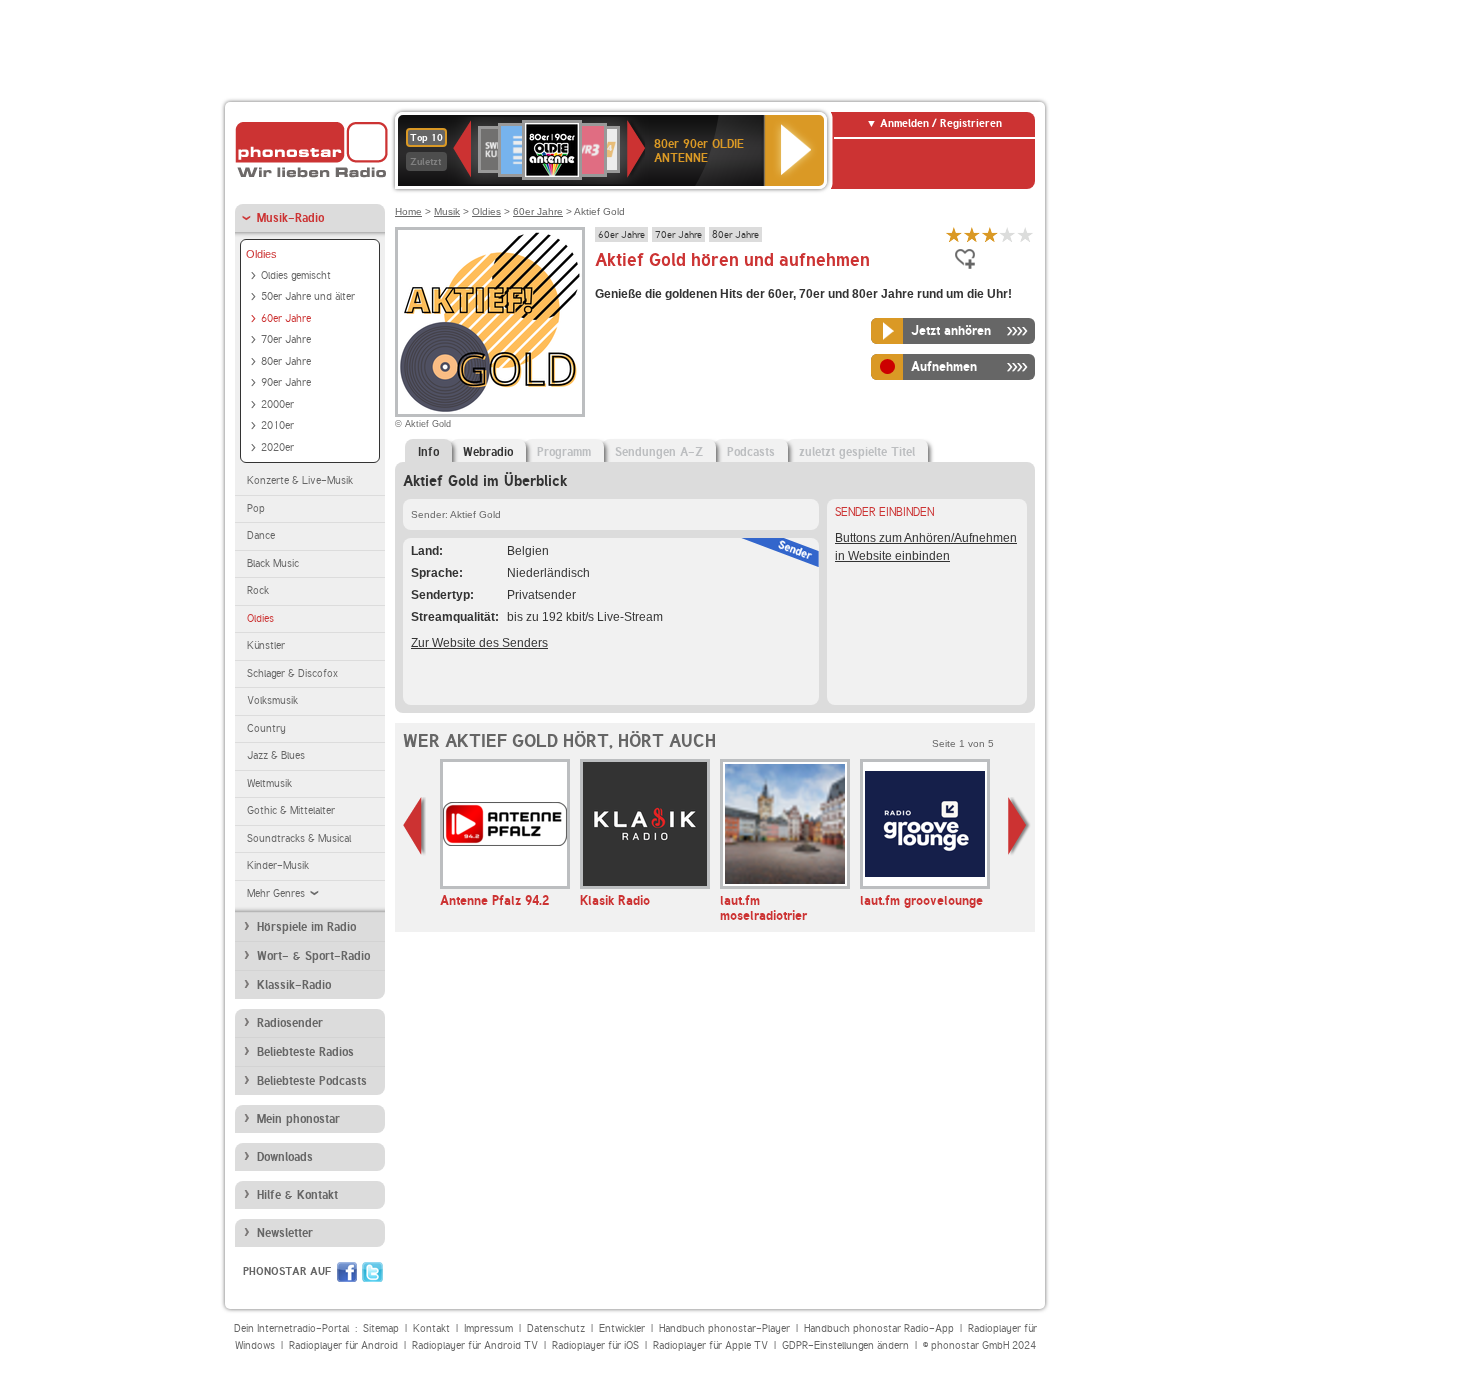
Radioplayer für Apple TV (710, 1345)
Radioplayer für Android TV (475, 1345)
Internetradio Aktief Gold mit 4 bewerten (1008, 234)
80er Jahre (286, 361)
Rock (258, 590)
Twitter (372, 1272)
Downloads (285, 1157)
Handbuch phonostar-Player (724, 1328)
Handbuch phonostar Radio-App (879, 1328)
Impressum (488, 1328)
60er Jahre (286, 318)
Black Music (273, 563)
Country (266, 728)
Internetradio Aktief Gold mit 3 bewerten (990, 234)
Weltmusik (269, 783)
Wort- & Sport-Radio (313, 956)
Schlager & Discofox (292, 673)
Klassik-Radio (294, 985)
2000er (277, 404)
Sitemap (381, 1328)
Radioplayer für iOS (595, 1345)
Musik (447, 211)
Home (408, 211)
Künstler (266, 645)
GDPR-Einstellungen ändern (845, 1345)
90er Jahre (286, 382)
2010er (277, 425)
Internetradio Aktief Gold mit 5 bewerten (1026, 234)
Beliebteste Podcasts (312, 1081)
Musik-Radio (290, 218)
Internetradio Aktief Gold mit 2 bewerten (972, 234)
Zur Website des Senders (479, 643)
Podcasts (751, 452)
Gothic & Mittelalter (291, 810)
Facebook (347, 1272)
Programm (564, 452)
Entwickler (622, 1328)
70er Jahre (286, 339)
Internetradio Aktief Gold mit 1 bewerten (954, 234)
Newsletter (285, 1233)
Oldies (261, 254)
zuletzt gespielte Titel (857, 452)
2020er (277, 447)
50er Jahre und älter (308, 296)
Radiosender (290, 1023)
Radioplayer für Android (343, 1345)
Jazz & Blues (276, 755)
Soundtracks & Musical (299, 838)
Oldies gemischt (296, 275)
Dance (261, 535)
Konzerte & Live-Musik (300, 480)
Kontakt (431, 1328)
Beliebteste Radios (305, 1052)
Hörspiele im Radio (306, 927)
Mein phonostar (298, 1119)
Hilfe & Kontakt (297, 1195)
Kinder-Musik (278, 865)
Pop (256, 508)
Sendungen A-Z (659, 452)
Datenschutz (556, 1328)
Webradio (488, 452)
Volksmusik (272, 700)
